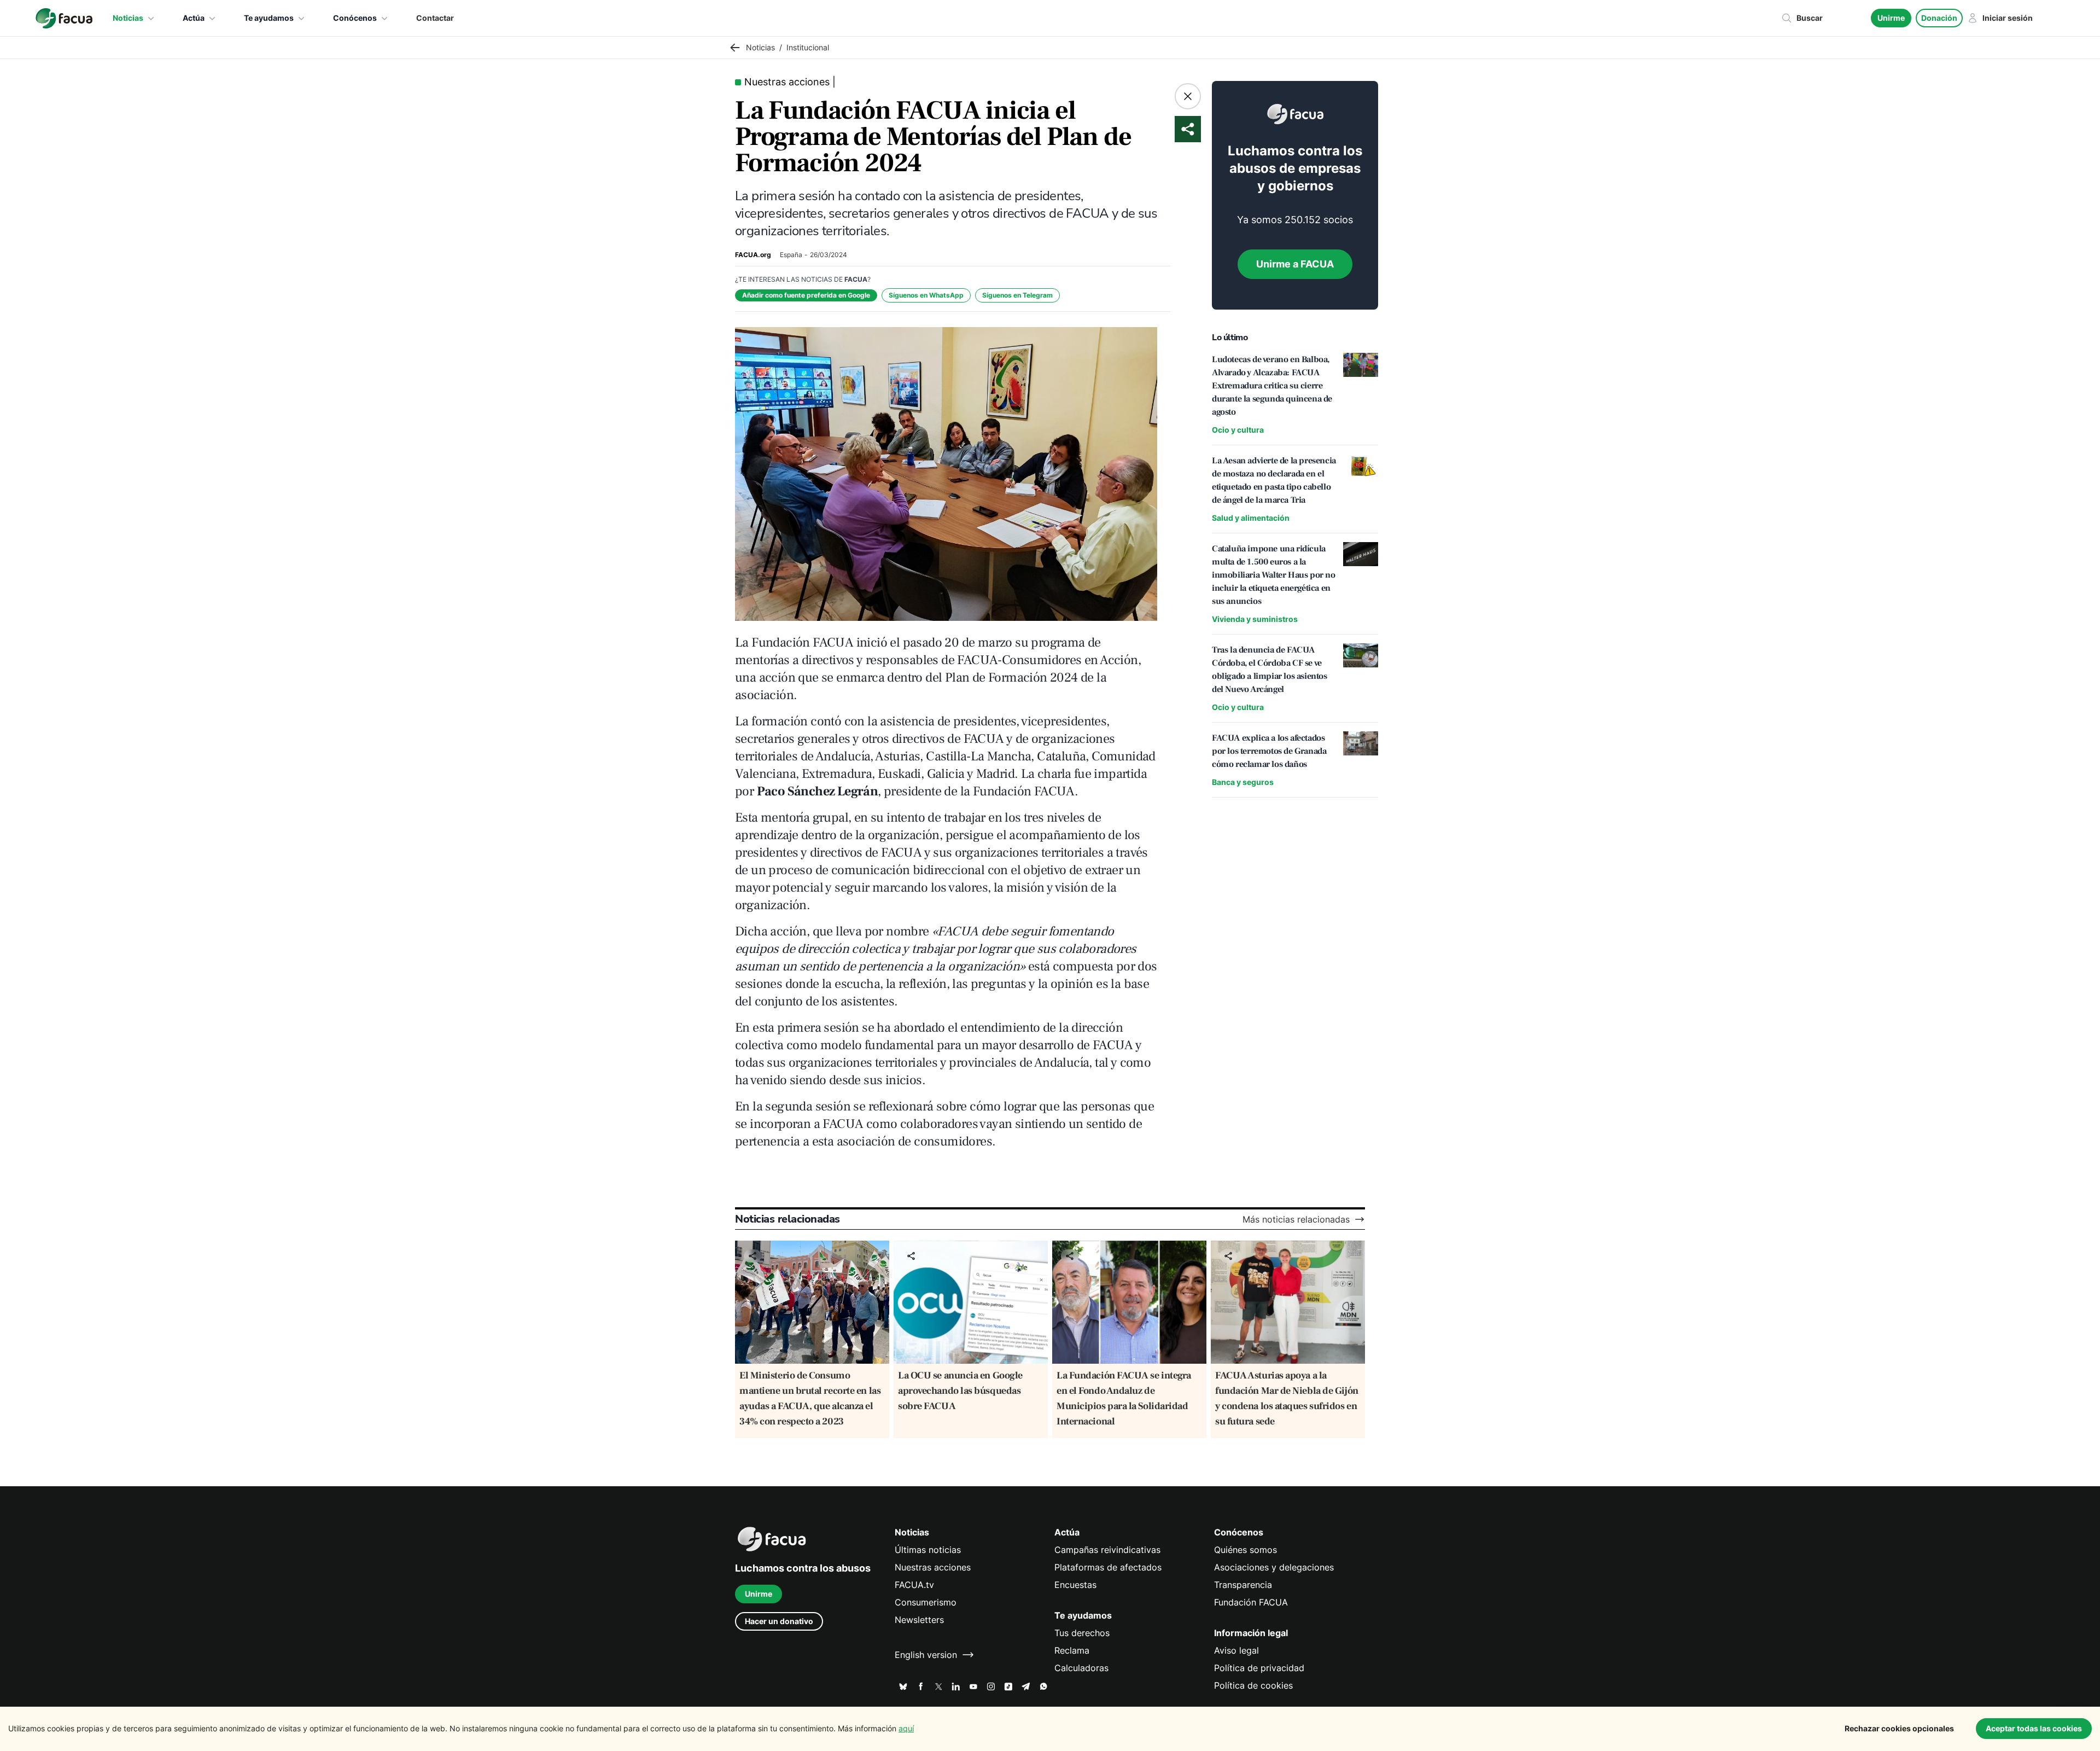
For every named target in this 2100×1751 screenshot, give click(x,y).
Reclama (1072, 1650)
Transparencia (1243, 1585)
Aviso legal (1236, 1650)
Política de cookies (1253, 1685)
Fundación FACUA (1251, 1602)
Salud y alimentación (1251, 518)
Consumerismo (926, 1602)
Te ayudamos (269, 18)
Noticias (128, 18)
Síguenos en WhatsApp (926, 295)
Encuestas (1075, 1585)
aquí (906, 1728)
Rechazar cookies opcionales (1899, 1728)
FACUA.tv (914, 1585)
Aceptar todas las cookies (2034, 1728)
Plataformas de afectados (1108, 1567)
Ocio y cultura (1238, 430)
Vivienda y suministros (1255, 619)
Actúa (194, 18)
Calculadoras (1081, 1668)
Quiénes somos (1246, 1550)
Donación (1939, 18)
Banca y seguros (1243, 782)
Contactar (435, 18)
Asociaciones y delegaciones (1274, 1567)
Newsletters (919, 1620)
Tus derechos (1082, 1633)
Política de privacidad (1259, 1668)
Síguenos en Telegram (1017, 295)
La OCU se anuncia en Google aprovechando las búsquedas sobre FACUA (960, 1391)
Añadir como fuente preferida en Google (806, 295)
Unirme (1891, 18)
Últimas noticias (928, 1550)
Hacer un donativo (779, 1621)
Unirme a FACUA (1295, 264)
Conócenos (355, 18)
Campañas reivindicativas (1107, 1550)
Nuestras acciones (933, 1567)
